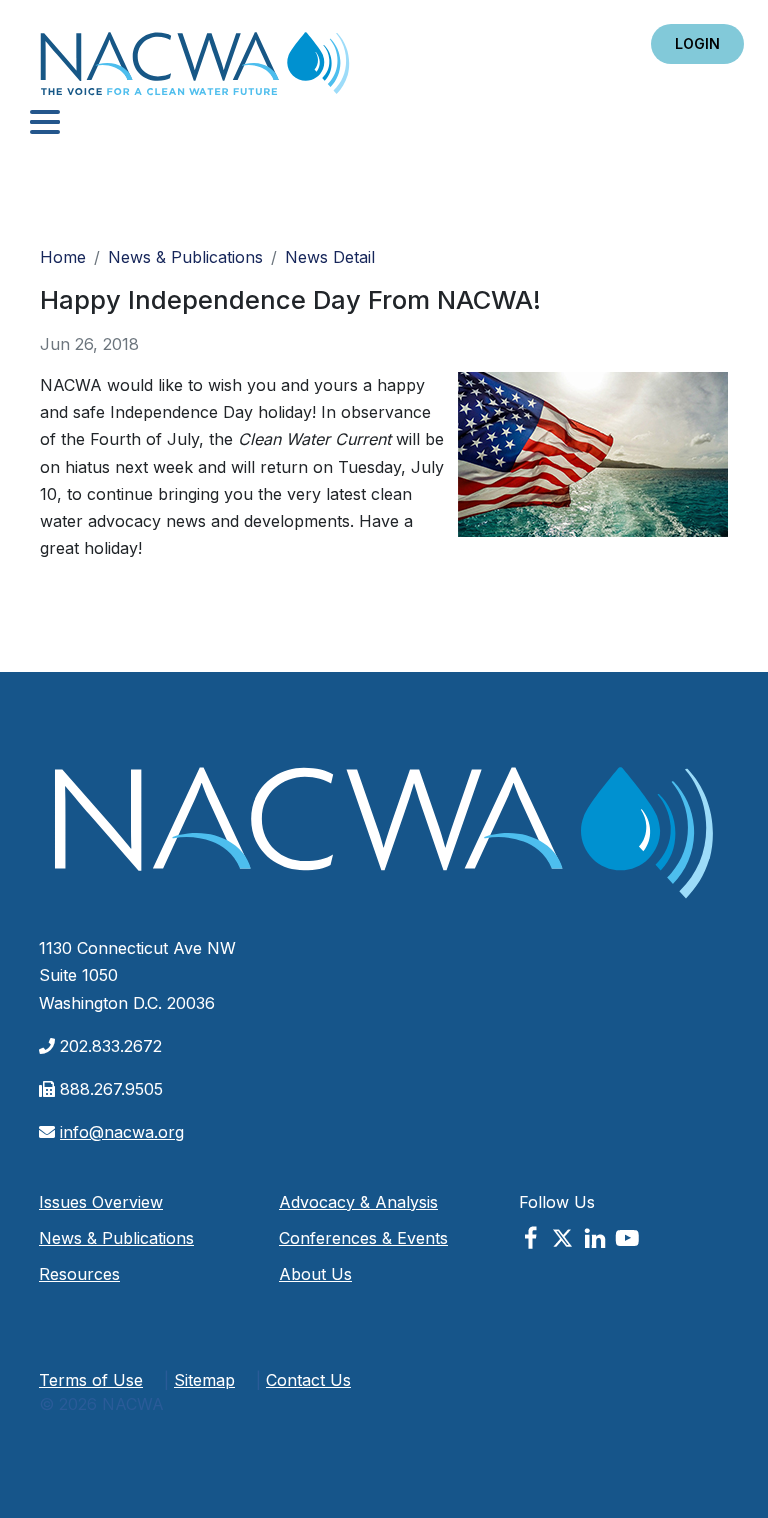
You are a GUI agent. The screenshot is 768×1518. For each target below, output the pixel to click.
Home (195, 69)
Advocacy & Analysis (358, 1202)
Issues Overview (101, 1202)
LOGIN (697, 43)
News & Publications (185, 257)
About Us (315, 1274)
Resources (79, 1274)
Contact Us (308, 1380)
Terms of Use (91, 1380)
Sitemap (204, 1380)
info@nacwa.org (122, 1132)
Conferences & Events (363, 1238)
